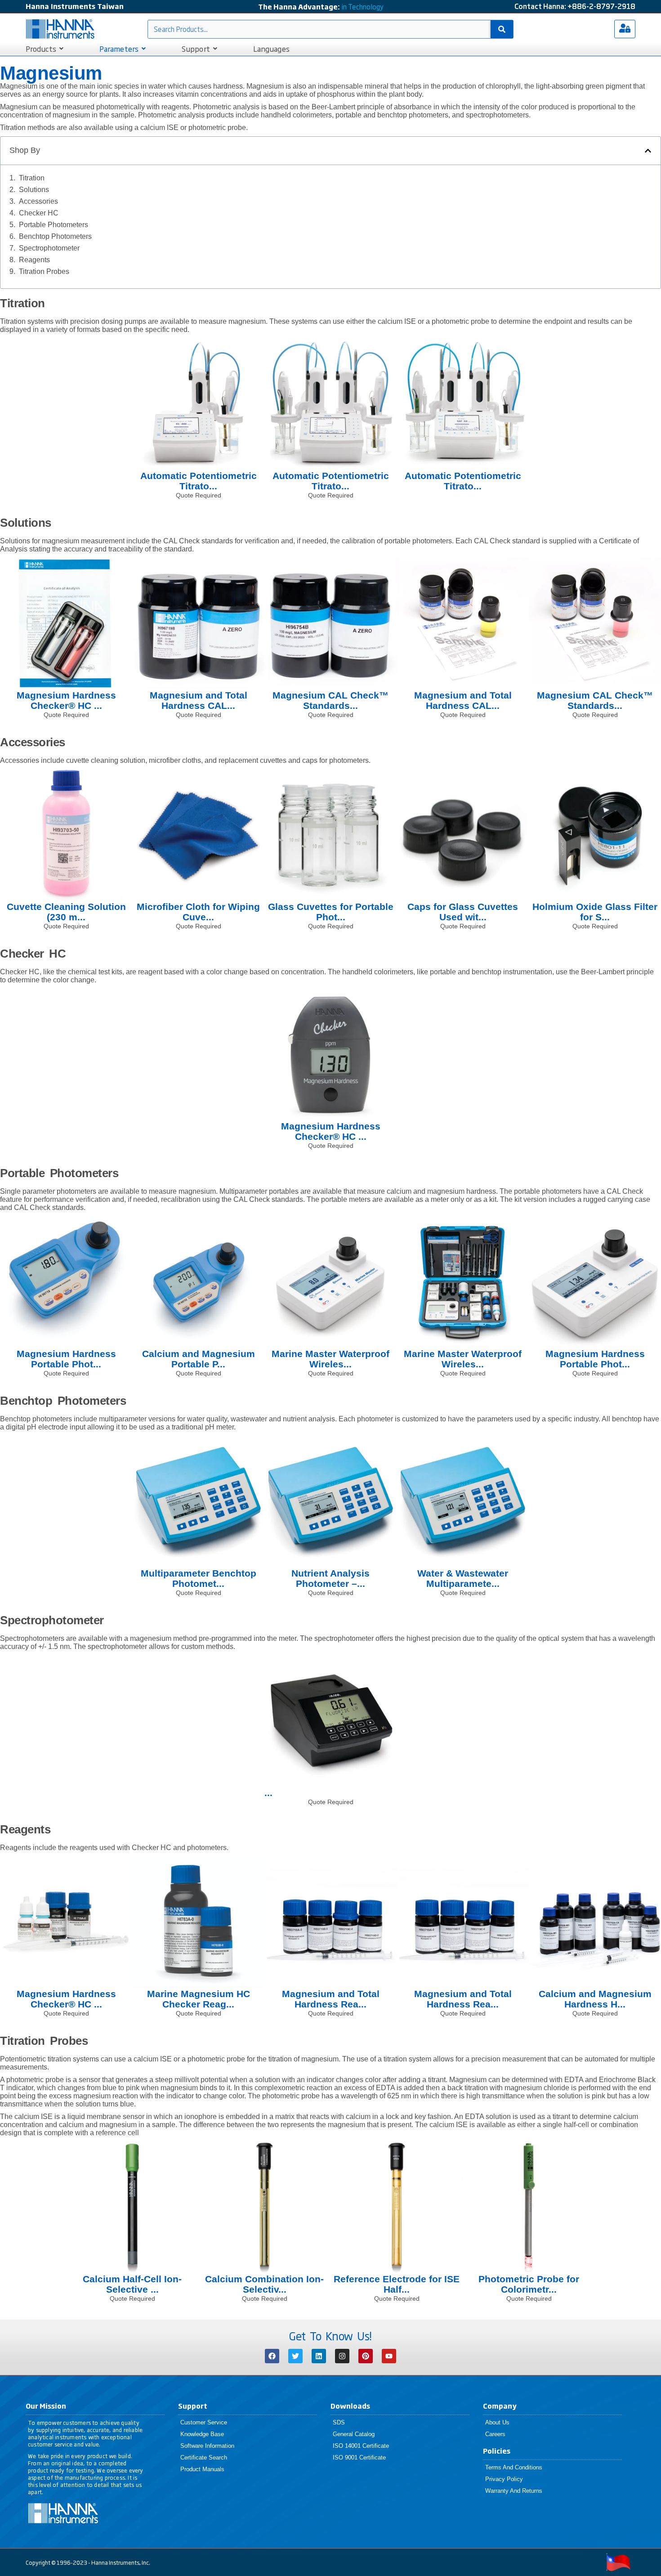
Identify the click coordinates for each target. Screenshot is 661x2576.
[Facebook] (272, 2356)
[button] (648, 151)
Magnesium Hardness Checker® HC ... (66, 700)
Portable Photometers (54, 225)
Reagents (34, 260)
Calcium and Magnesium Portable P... (199, 1359)
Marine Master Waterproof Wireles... (330, 1359)
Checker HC (39, 213)
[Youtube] (389, 2356)
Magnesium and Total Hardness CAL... (199, 700)
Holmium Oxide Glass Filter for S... (595, 912)
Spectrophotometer (49, 248)
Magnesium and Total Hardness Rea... (331, 1999)
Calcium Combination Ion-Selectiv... (264, 2284)
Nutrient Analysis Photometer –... (330, 1578)
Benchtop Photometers (55, 236)
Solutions (34, 190)
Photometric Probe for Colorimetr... (529, 2284)
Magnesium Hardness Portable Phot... (66, 1359)
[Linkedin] (319, 2356)
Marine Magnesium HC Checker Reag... (199, 1999)
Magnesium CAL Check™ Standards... (330, 700)
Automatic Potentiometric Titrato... (199, 481)
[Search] (502, 29)
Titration (32, 178)
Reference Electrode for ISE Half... (397, 2284)
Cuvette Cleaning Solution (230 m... (66, 912)
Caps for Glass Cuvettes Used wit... (463, 912)
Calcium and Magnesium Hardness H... (595, 1999)
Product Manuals (202, 2469)
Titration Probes (44, 271)
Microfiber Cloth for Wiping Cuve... (198, 912)
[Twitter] (295, 2356)
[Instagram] (342, 2356)
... (268, 1793)
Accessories (38, 201)
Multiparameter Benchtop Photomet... (199, 1578)
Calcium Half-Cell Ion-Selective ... (132, 2284)
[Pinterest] (366, 2356)
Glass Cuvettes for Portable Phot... (331, 912)
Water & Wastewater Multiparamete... (463, 1578)
